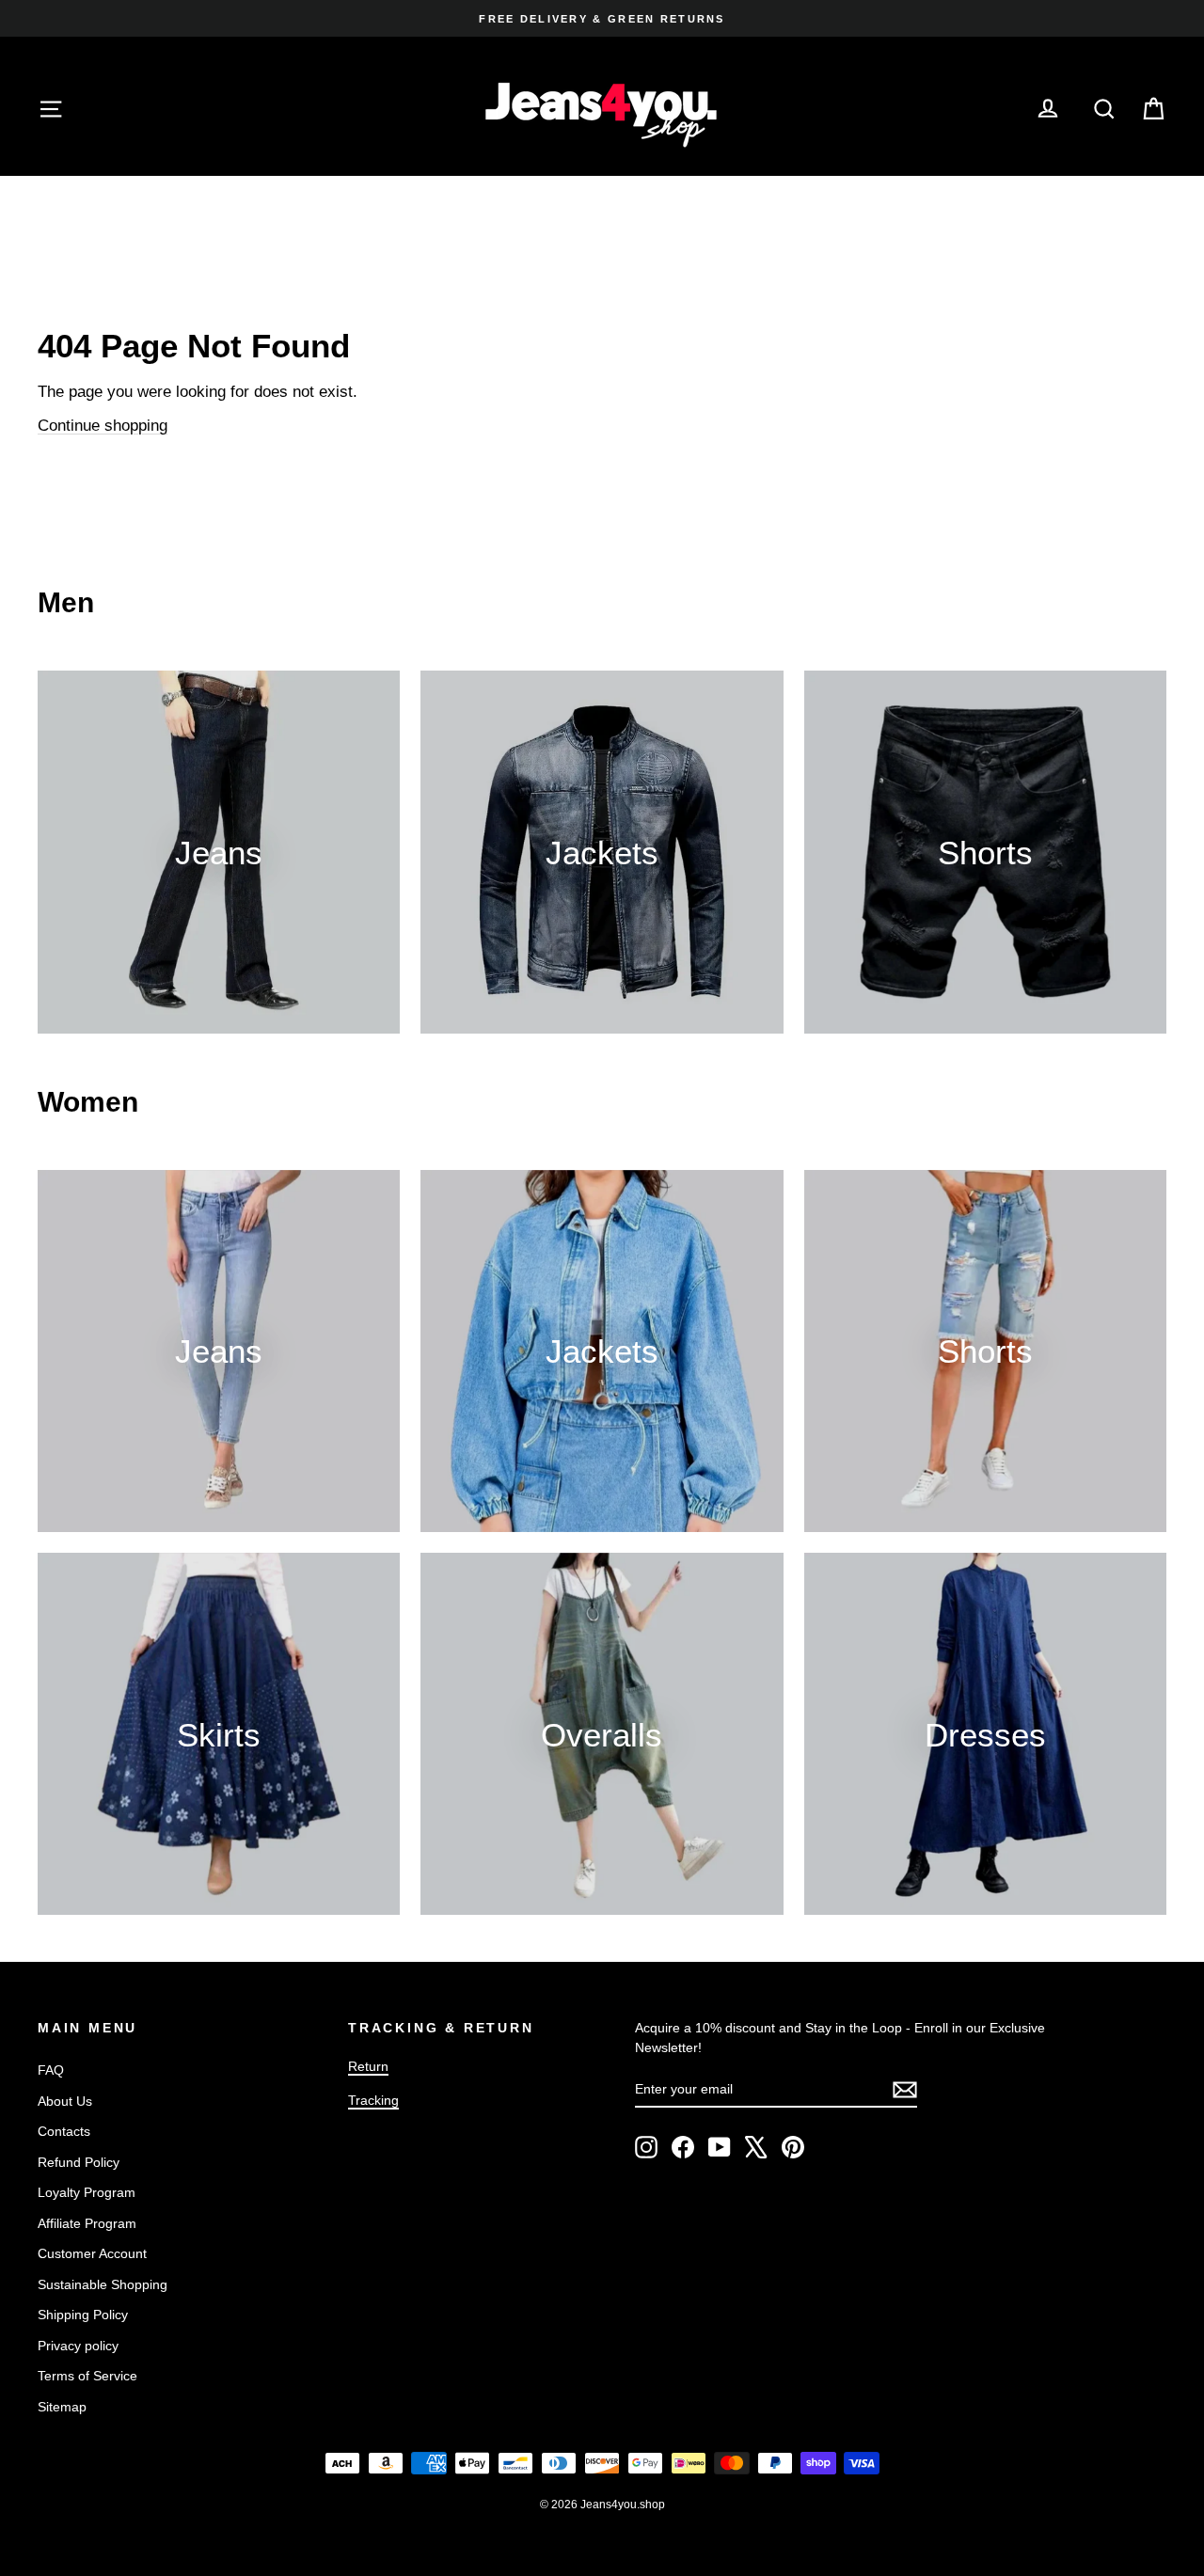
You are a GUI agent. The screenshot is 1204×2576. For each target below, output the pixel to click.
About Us (65, 2101)
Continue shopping (103, 426)
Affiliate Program (87, 2223)
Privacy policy (78, 2346)
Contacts (64, 2131)
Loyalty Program (87, 2192)
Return (368, 2066)
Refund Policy (79, 2162)
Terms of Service (87, 2376)
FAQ (51, 2070)
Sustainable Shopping (103, 2284)
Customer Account (92, 2253)
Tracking (373, 2100)
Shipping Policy (83, 2315)
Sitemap (62, 2407)
